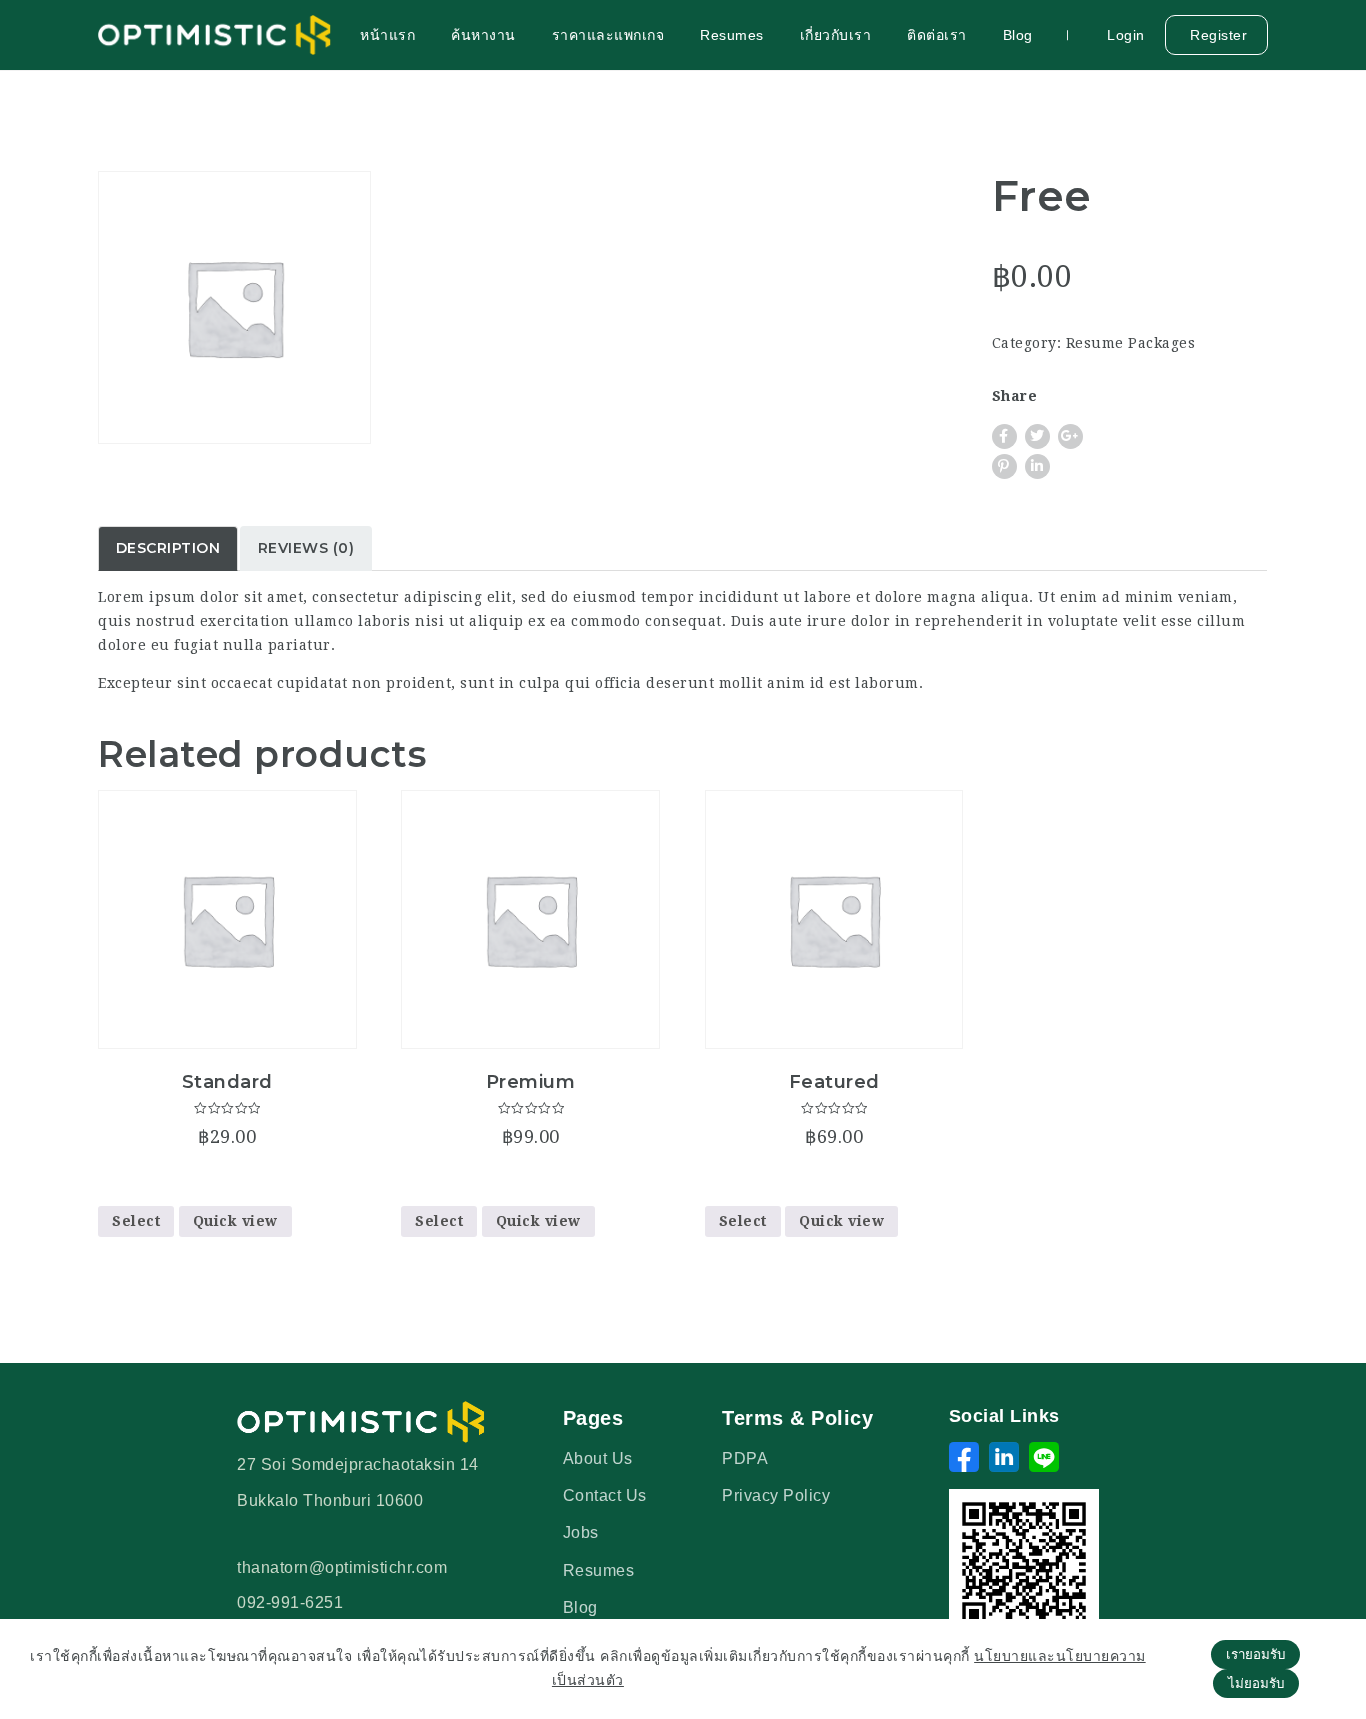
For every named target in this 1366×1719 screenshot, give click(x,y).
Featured (834, 1082)
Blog (1018, 35)
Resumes (732, 35)
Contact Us (605, 1495)
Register (1217, 35)
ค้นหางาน (483, 35)
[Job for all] (215, 35)
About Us (598, 1458)
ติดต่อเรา (937, 35)
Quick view (235, 1221)
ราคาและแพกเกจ (608, 35)
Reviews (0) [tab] (306, 548)
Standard (227, 1082)
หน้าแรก (387, 35)
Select (136, 1221)
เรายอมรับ (1255, 1654)
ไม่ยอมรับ (1256, 1683)
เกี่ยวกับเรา (836, 35)
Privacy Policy (776, 1495)
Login (1124, 35)
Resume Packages (1131, 343)
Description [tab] (168, 548)
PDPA (745, 1458)
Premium (531, 1082)
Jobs (581, 1532)
